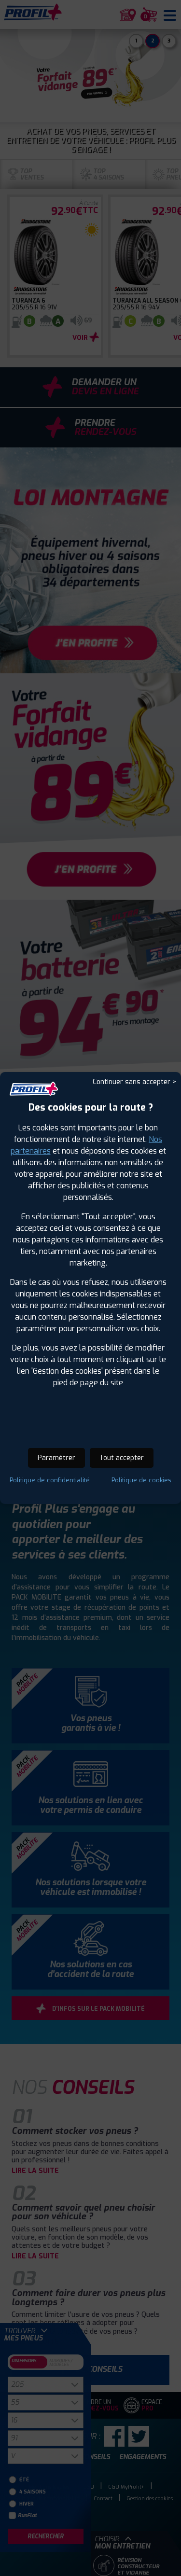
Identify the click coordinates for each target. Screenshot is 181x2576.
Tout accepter (122, 1458)
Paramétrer (56, 1458)
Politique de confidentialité (50, 1480)
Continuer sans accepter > (134, 1082)
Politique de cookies (141, 1480)
